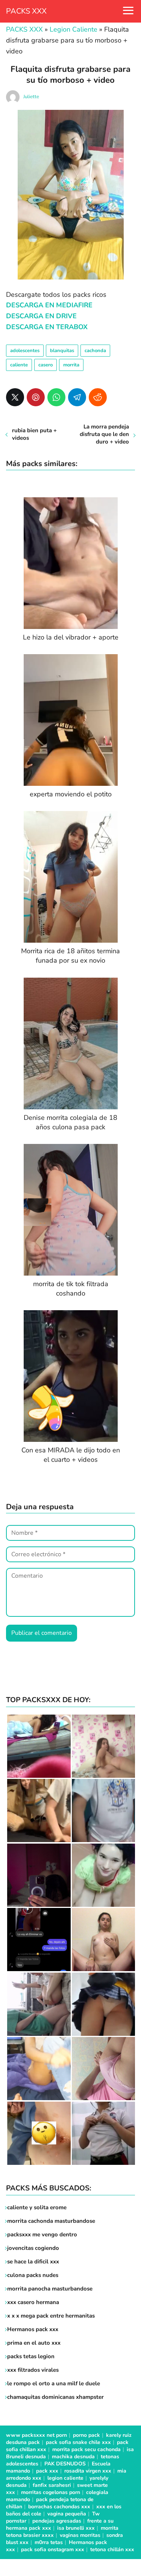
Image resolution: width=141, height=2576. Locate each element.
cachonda (95, 351)
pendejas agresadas (57, 2521)
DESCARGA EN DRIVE (41, 316)
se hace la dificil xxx (33, 2262)
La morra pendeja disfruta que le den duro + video (104, 434)
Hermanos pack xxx (33, 2329)
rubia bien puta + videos (34, 434)
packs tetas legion (31, 2356)
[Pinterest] (36, 397)
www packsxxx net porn (36, 2435)
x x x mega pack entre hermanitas (52, 2316)
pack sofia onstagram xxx (53, 2549)
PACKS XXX (26, 11)
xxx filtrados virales (33, 2370)
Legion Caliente (74, 29)
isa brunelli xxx (76, 2528)
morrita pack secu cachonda (86, 2449)
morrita (71, 365)
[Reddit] (98, 397)
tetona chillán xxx (112, 2549)
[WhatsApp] (56, 397)
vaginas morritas (80, 2535)
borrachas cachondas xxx (59, 2507)
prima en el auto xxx (34, 2343)
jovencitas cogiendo (33, 2248)
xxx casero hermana (33, 2302)
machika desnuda (73, 2457)
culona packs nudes (33, 2275)
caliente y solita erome (37, 2207)
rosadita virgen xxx (88, 2471)
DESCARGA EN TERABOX (47, 327)
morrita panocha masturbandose (50, 2289)
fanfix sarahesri (52, 2485)
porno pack (86, 2435)
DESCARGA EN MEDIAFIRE (49, 305)
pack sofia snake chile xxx (78, 2442)
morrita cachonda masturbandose (51, 2221)
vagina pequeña (67, 2514)
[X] (15, 397)
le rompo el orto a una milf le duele (54, 2383)
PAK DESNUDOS (65, 2464)
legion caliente (65, 2478)
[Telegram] (77, 397)
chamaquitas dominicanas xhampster (55, 2397)
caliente (19, 365)
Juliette (31, 97)
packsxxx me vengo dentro (42, 2234)
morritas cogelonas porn (51, 2492)
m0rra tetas (49, 2542)
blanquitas (62, 351)
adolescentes (25, 351)
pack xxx (47, 2471)
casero (45, 365)
